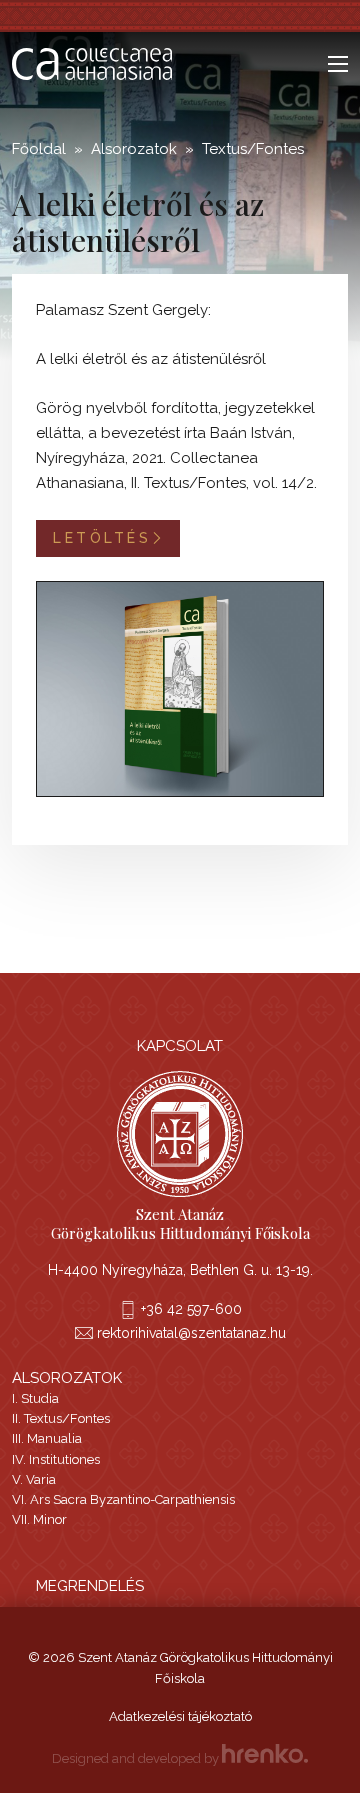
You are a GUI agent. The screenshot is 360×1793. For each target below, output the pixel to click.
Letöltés (102, 538)
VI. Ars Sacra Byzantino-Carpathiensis (123, 1499)
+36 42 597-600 (191, 1309)
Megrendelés (90, 1586)
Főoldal (39, 149)
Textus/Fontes (253, 149)
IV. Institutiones (56, 1459)
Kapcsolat (180, 1046)
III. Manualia (47, 1438)
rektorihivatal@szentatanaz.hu (191, 1333)
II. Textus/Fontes (61, 1418)
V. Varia (34, 1479)
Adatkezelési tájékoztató (180, 1716)
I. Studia (35, 1398)
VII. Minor (39, 1519)
